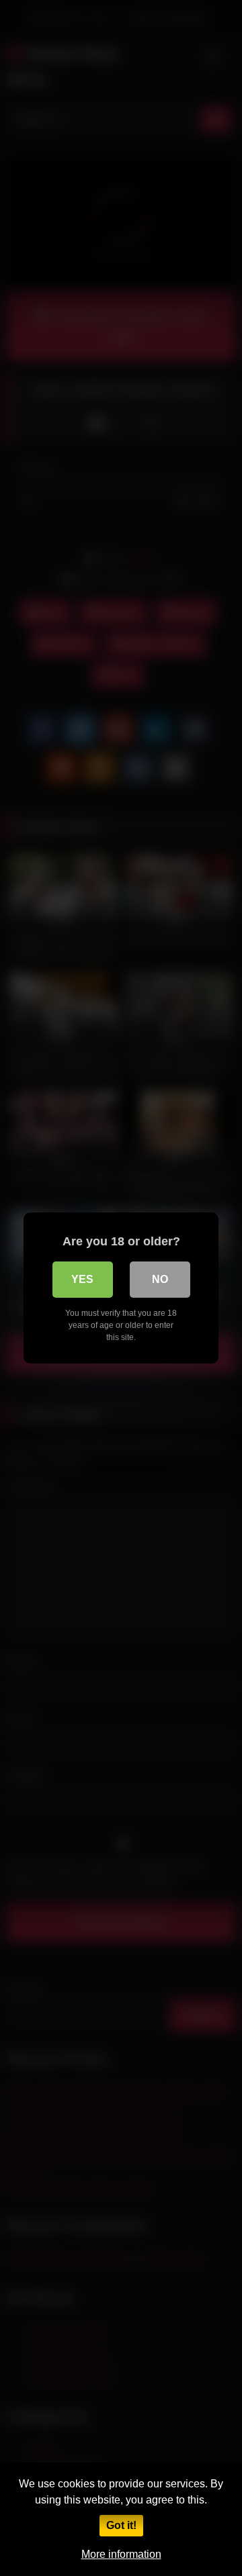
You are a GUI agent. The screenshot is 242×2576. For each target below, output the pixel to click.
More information (121, 2554)
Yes (82, 1279)
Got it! (121, 2525)
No (160, 1279)
